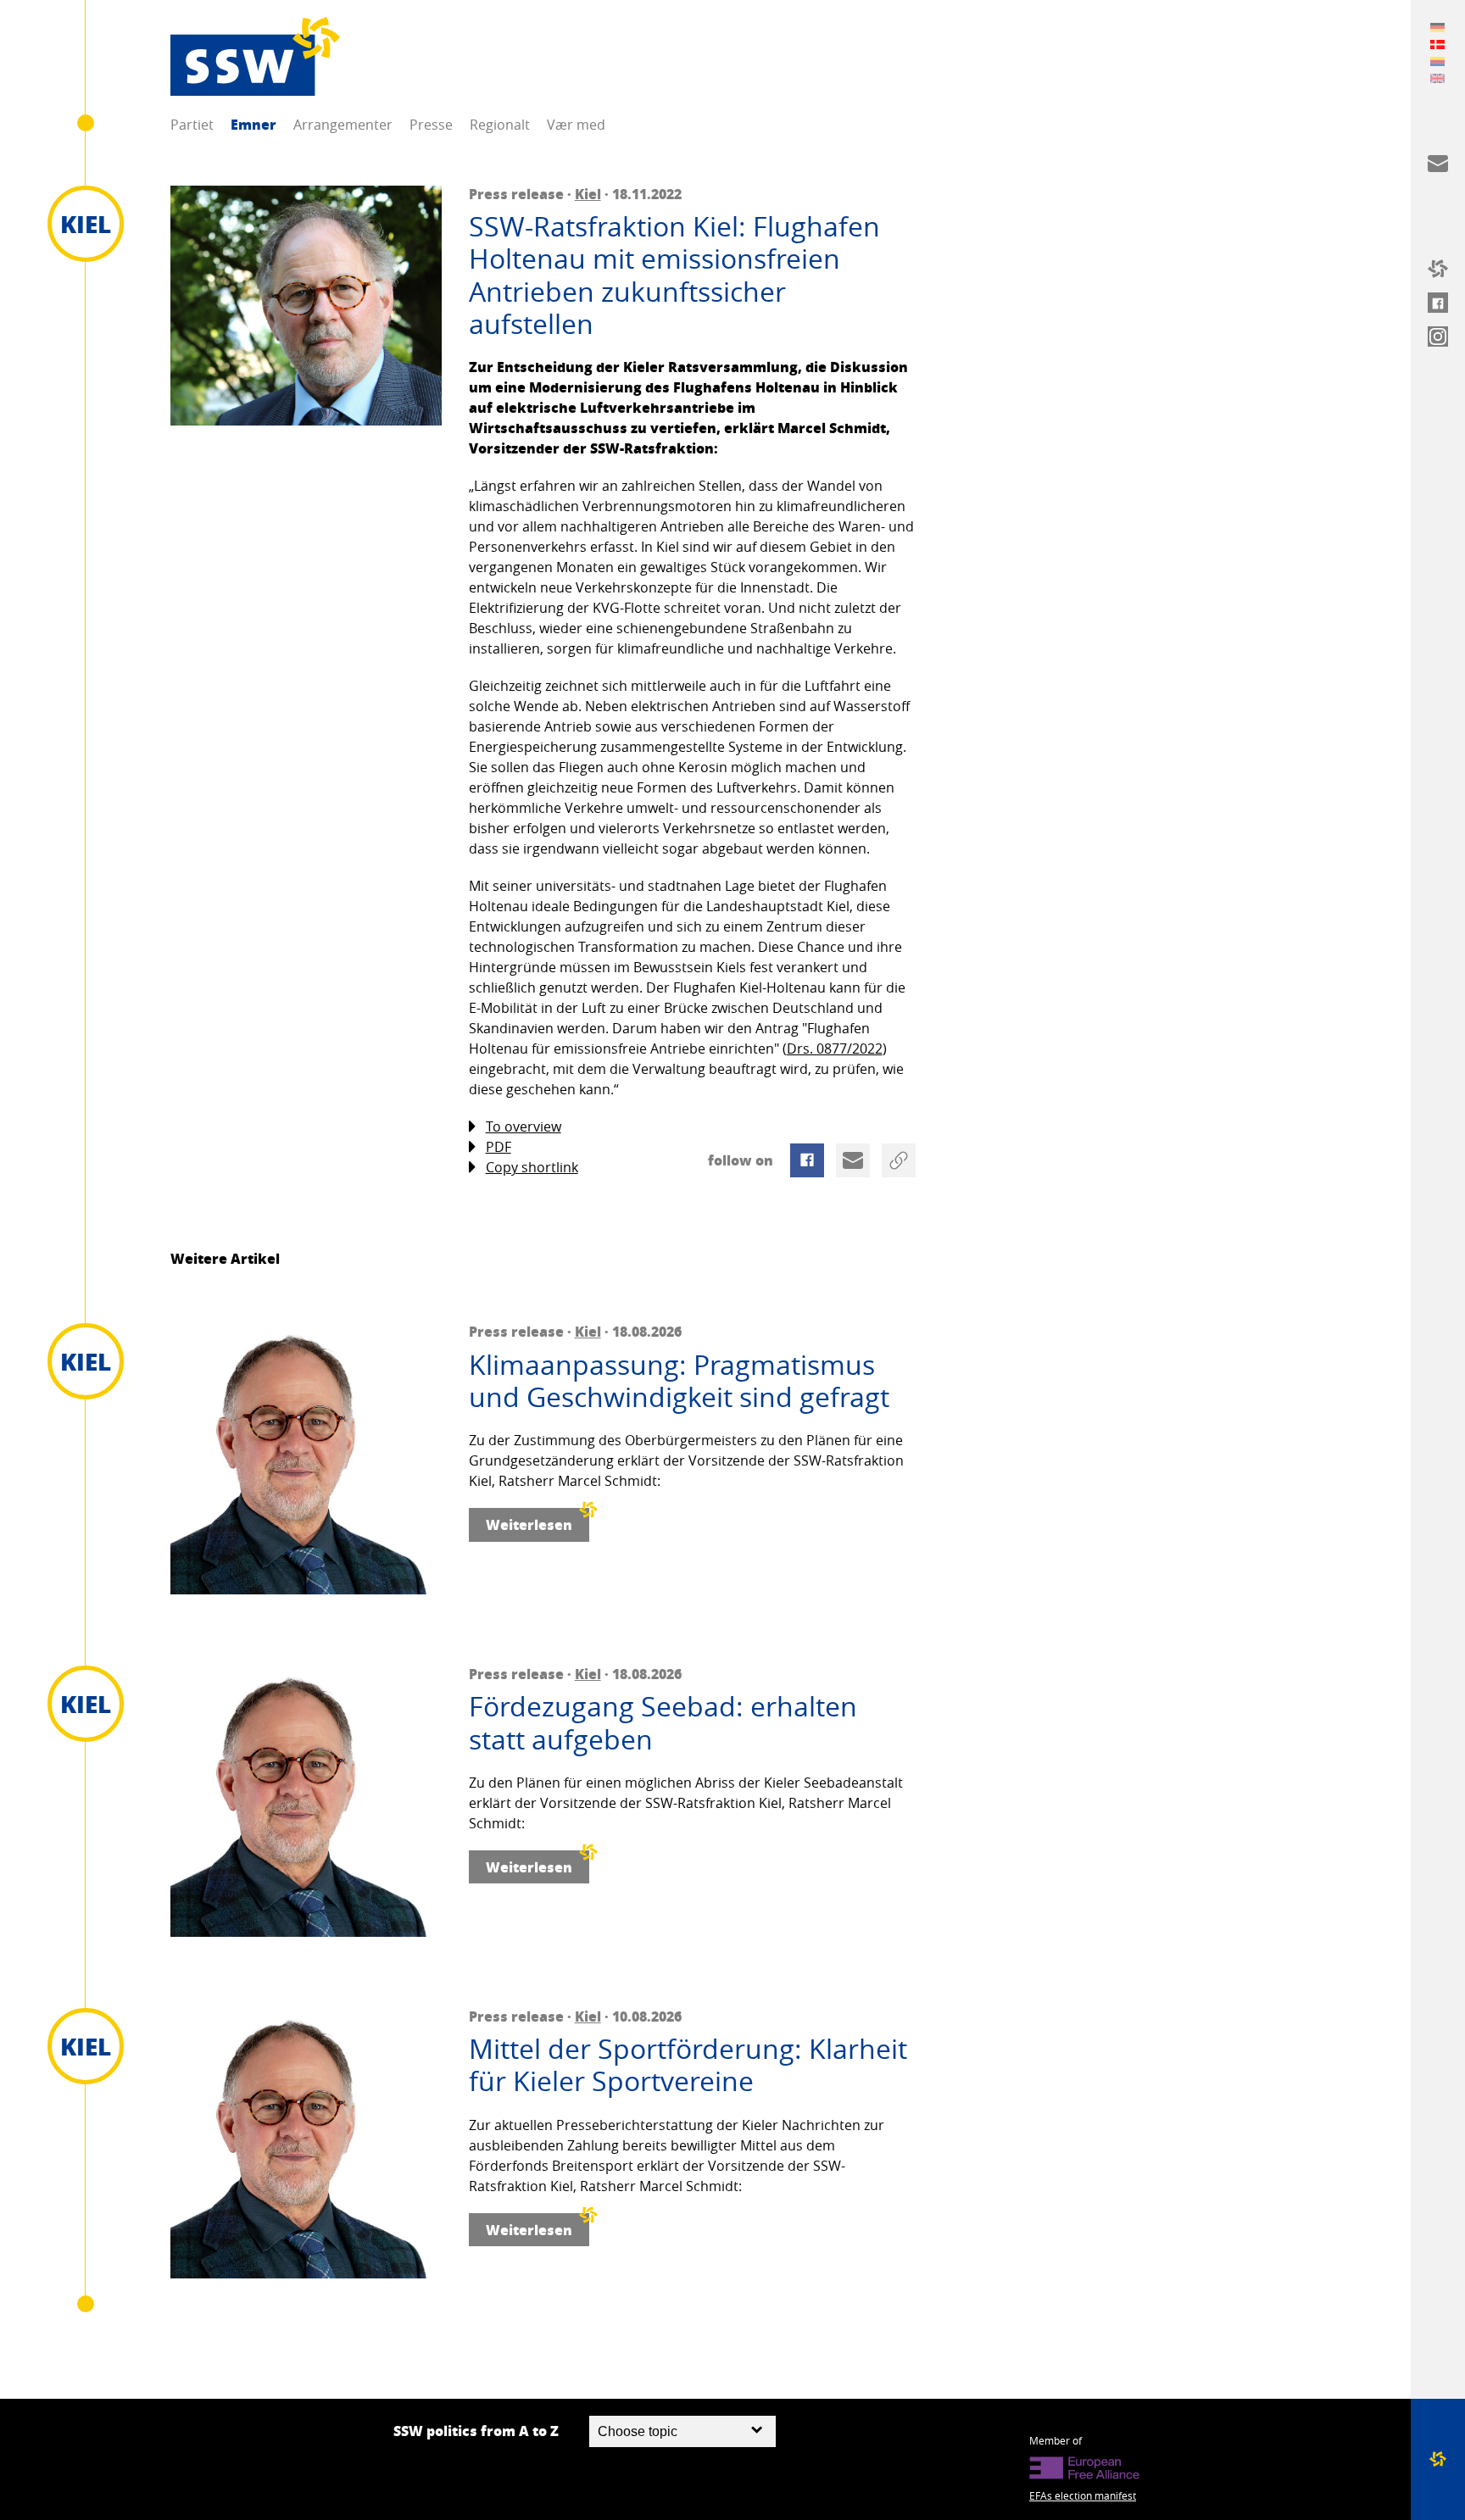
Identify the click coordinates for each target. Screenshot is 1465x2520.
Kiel (588, 194)
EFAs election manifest (1083, 2495)
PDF (499, 1147)
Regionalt (500, 125)
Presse (431, 125)
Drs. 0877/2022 (835, 1049)
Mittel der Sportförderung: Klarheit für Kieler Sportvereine (688, 2065)
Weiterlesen (529, 1524)
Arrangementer (343, 125)
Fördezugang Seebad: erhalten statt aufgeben (663, 1723)
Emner (253, 124)
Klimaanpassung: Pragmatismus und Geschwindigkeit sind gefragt (679, 1381)
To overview (524, 1126)
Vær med (576, 125)
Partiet (192, 125)
